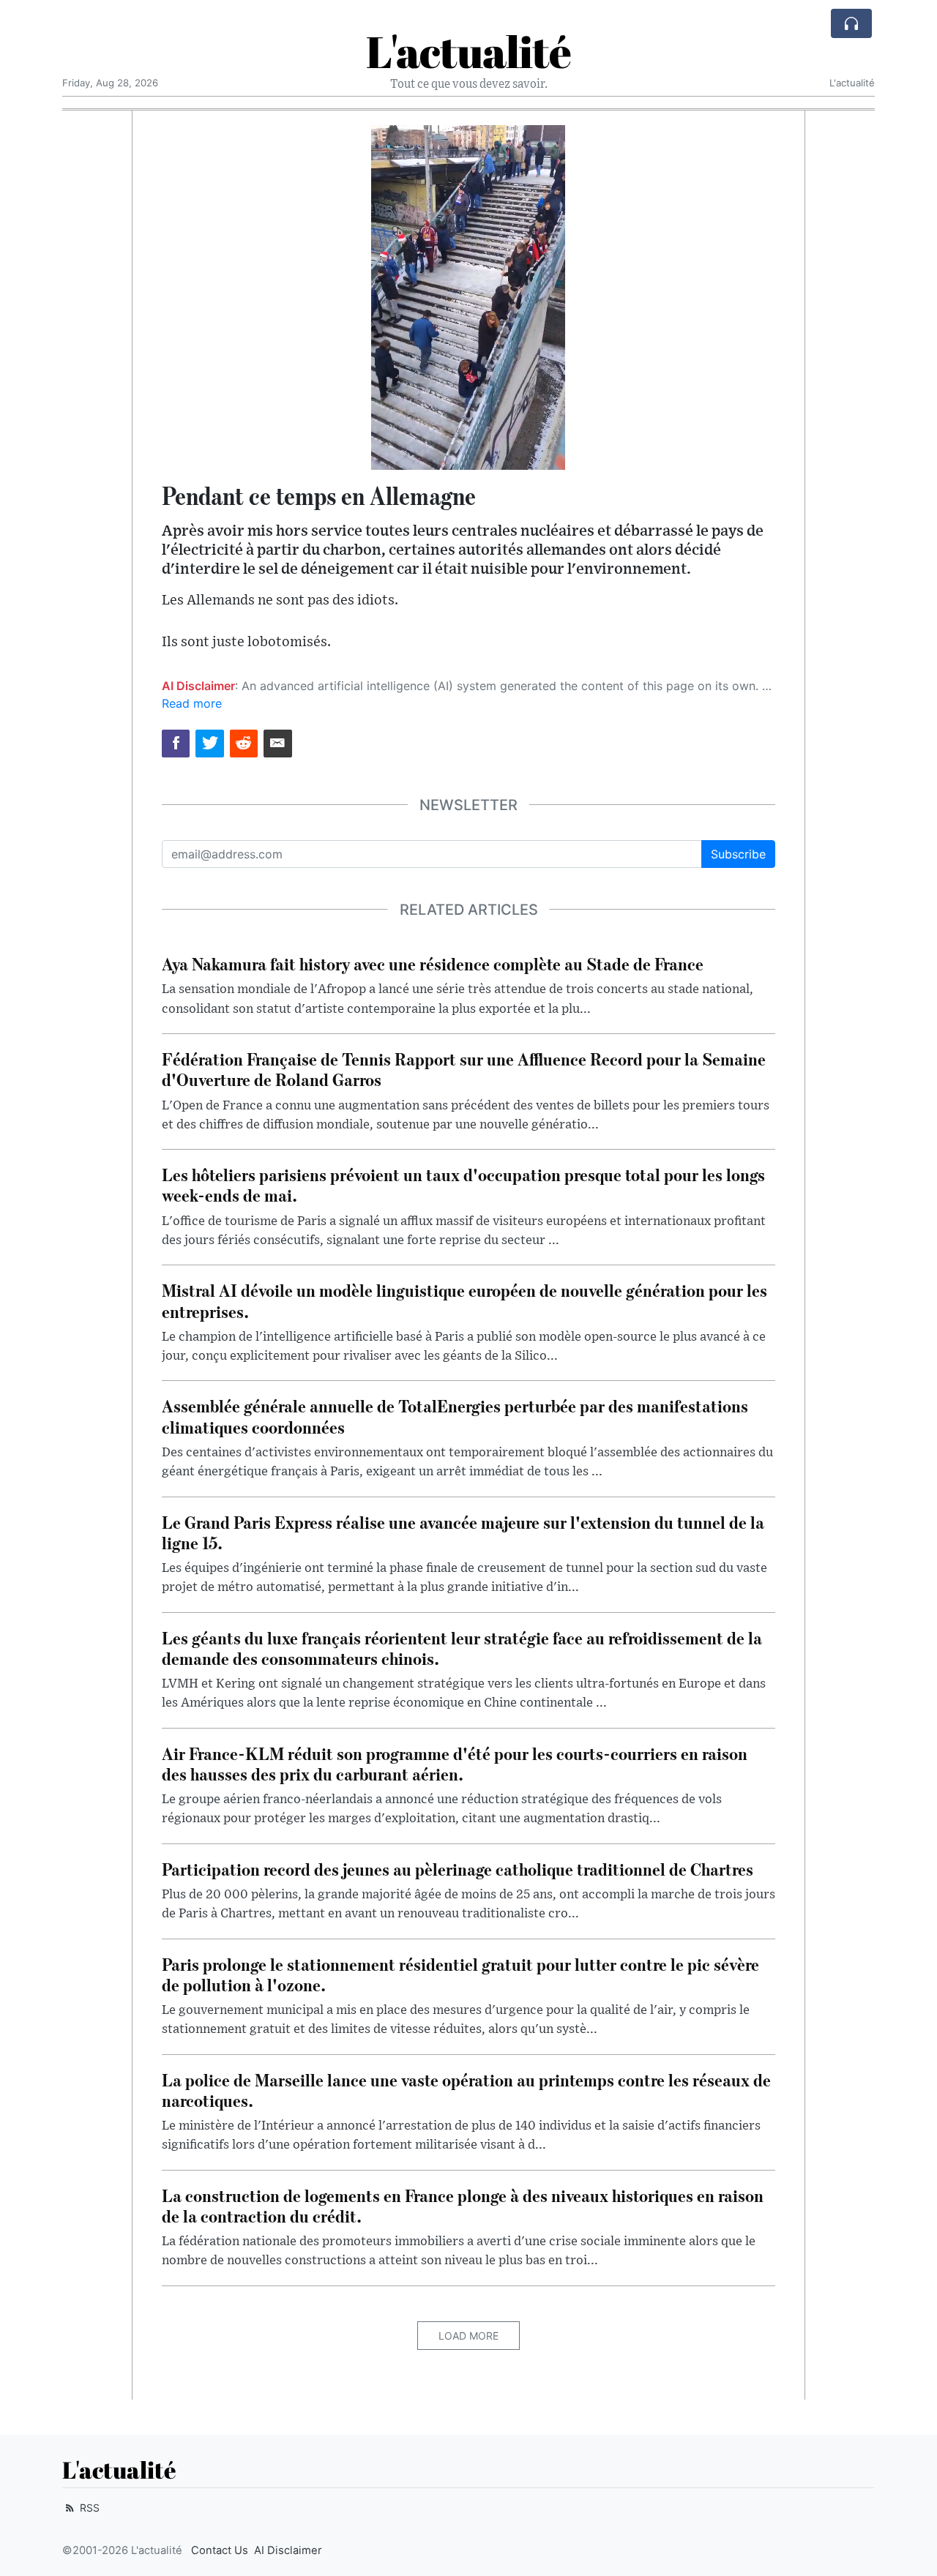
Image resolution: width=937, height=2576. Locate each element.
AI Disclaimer (288, 2550)
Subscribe (738, 854)
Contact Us (220, 2550)
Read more (192, 703)
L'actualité (468, 51)
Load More (468, 2336)
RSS (88, 2508)
